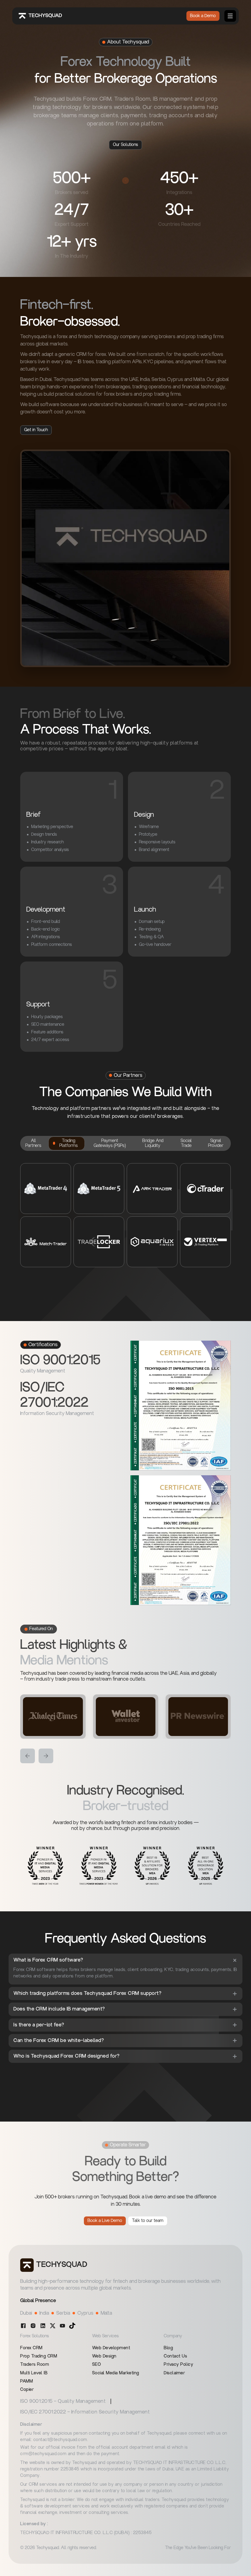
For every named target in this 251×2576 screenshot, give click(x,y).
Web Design (104, 2356)
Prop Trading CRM (39, 2356)
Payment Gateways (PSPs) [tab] (110, 1143)
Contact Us (175, 2356)
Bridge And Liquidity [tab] (153, 1143)
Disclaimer (174, 2373)
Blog (168, 2348)
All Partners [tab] (33, 1143)
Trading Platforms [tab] (69, 1143)
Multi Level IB (34, 2373)
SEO (97, 2365)
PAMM (26, 2381)
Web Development (111, 2348)
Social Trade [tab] (186, 1143)
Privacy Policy (178, 2365)
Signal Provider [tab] (216, 1143)
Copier (27, 2390)
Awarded (62, 1823)
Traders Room (35, 2365)
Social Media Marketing (116, 2373)
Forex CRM (31, 2348)
